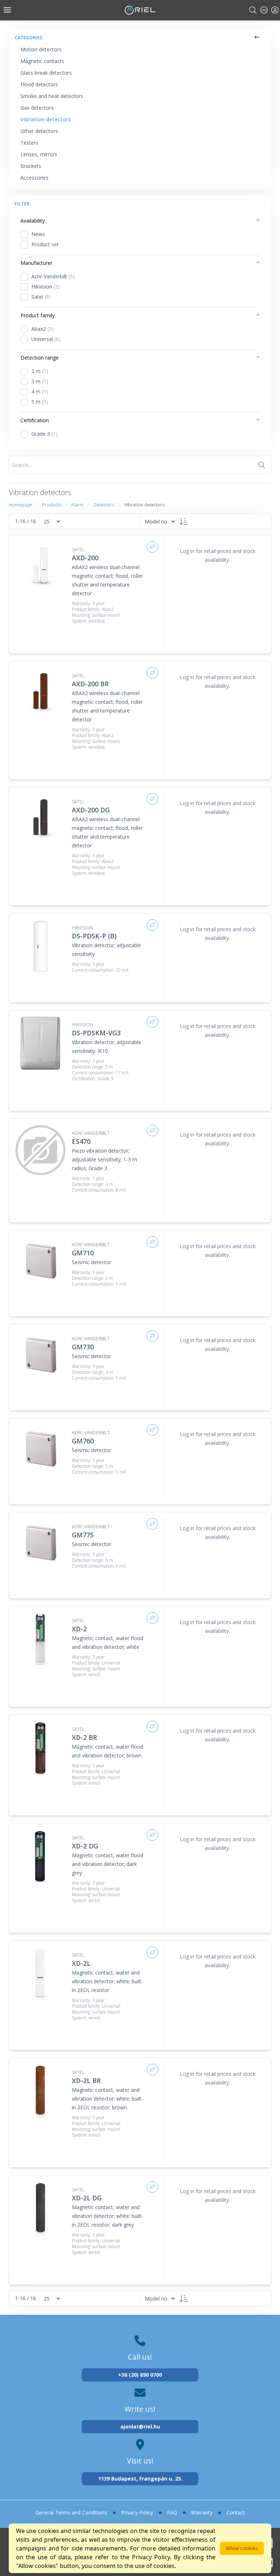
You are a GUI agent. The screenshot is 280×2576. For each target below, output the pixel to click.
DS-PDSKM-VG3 (96, 1033)
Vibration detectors (46, 119)
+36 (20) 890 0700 (140, 2375)
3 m (40, 381)
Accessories (34, 178)
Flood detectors (39, 84)
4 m (40, 391)
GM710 (83, 1253)
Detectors (104, 505)
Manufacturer (36, 263)
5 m (40, 402)
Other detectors (39, 131)
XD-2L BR (86, 2081)
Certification (35, 420)
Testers (29, 143)
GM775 (83, 1535)
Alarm (77, 505)
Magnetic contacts (42, 61)
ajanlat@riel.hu (140, 2426)
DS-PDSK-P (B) (94, 936)
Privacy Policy (137, 2512)
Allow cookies (242, 2548)
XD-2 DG (85, 1846)
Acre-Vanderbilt (53, 276)
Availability (33, 221)
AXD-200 (85, 558)
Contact (236, 2512)
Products (52, 505)
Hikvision (46, 287)
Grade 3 (44, 434)
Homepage (20, 505)
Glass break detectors (46, 73)
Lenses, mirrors (39, 154)
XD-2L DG (87, 2198)
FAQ (172, 2512)
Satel (41, 297)
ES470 (81, 1141)
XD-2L (81, 1963)
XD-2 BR (84, 1737)
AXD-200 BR (90, 684)
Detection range (40, 358)
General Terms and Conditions (71, 2512)
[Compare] (152, 547)
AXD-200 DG (91, 810)
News (38, 234)
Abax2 (42, 329)
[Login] (275, 10)
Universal (46, 339)
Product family (38, 315)
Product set (45, 244)
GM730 (83, 1347)
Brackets (31, 166)
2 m (40, 371)
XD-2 (79, 1629)
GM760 (83, 1441)
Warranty (202, 2512)
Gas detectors (37, 108)
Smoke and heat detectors (52, 96)
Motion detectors (41, 49)
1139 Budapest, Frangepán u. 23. (140, 2479)
